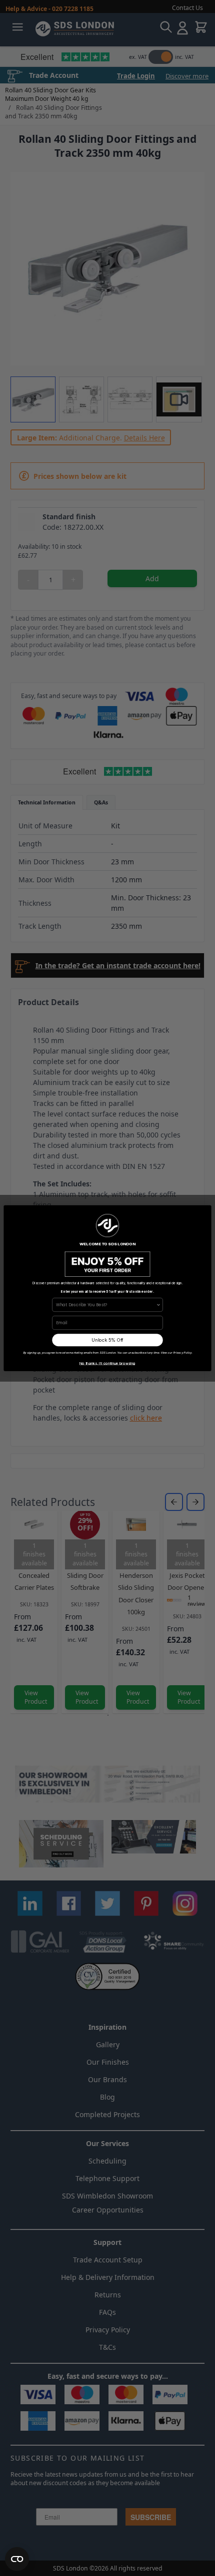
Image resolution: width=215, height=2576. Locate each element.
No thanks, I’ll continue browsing (107, 1363)
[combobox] (106, 1304)
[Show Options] (158, 1304)
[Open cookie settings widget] (17, 2559)
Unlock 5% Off (107, 1340)
